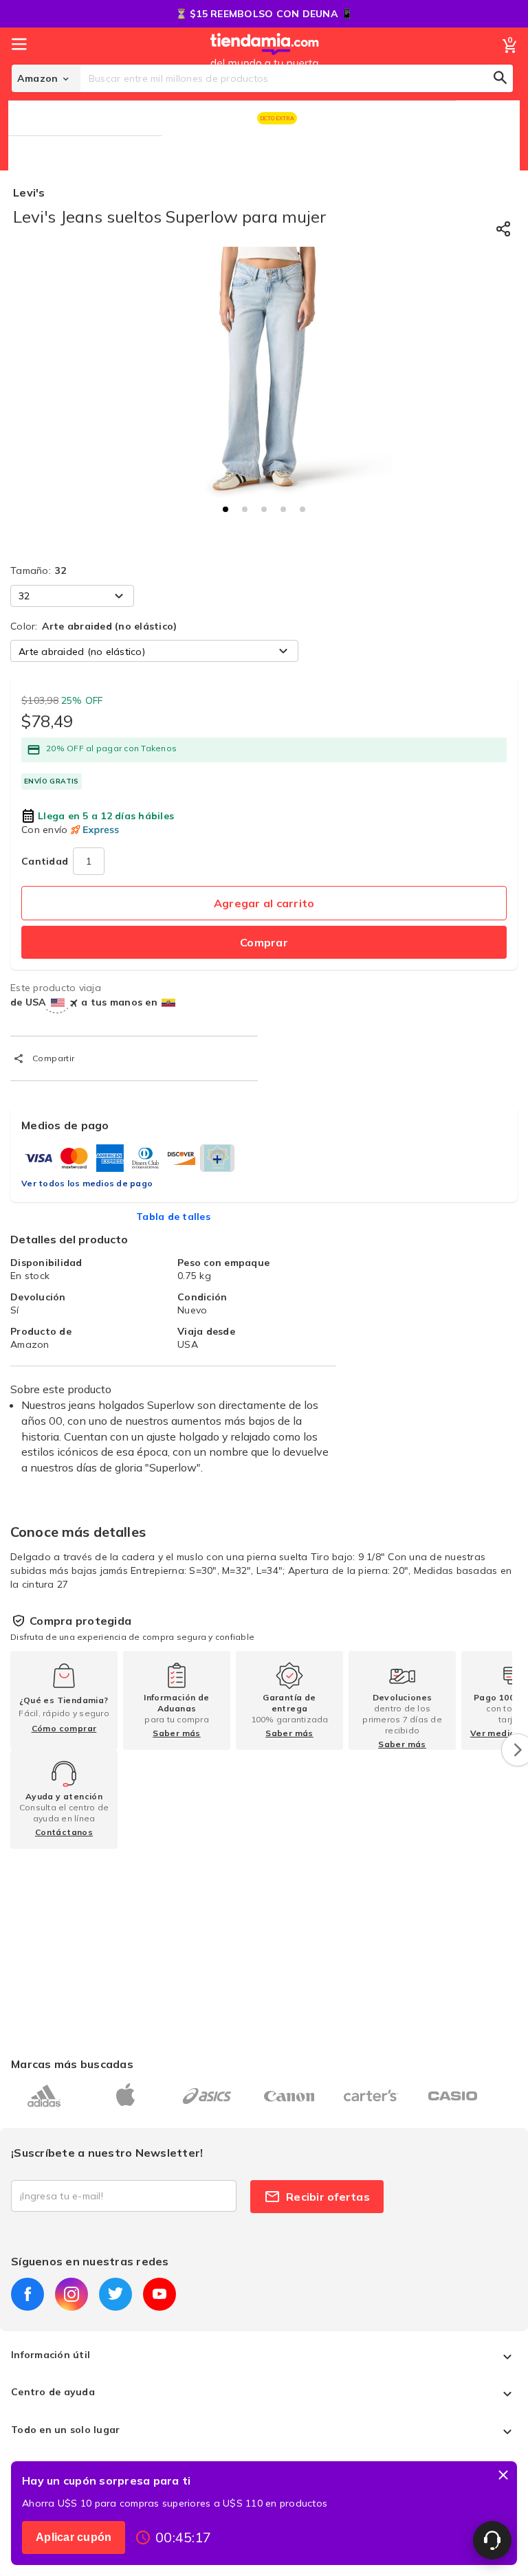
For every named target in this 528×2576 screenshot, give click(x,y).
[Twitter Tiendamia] (115, 2294)
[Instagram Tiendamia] (71, 2294)
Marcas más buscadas (72, 2064)
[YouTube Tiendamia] (159, 2294)
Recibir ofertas (328, 2197)
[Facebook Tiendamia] (27, 2294)
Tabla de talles (173, 1217)
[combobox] (297, 78)
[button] (225, 509)
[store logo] (265, 64)
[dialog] (264, 2513)
